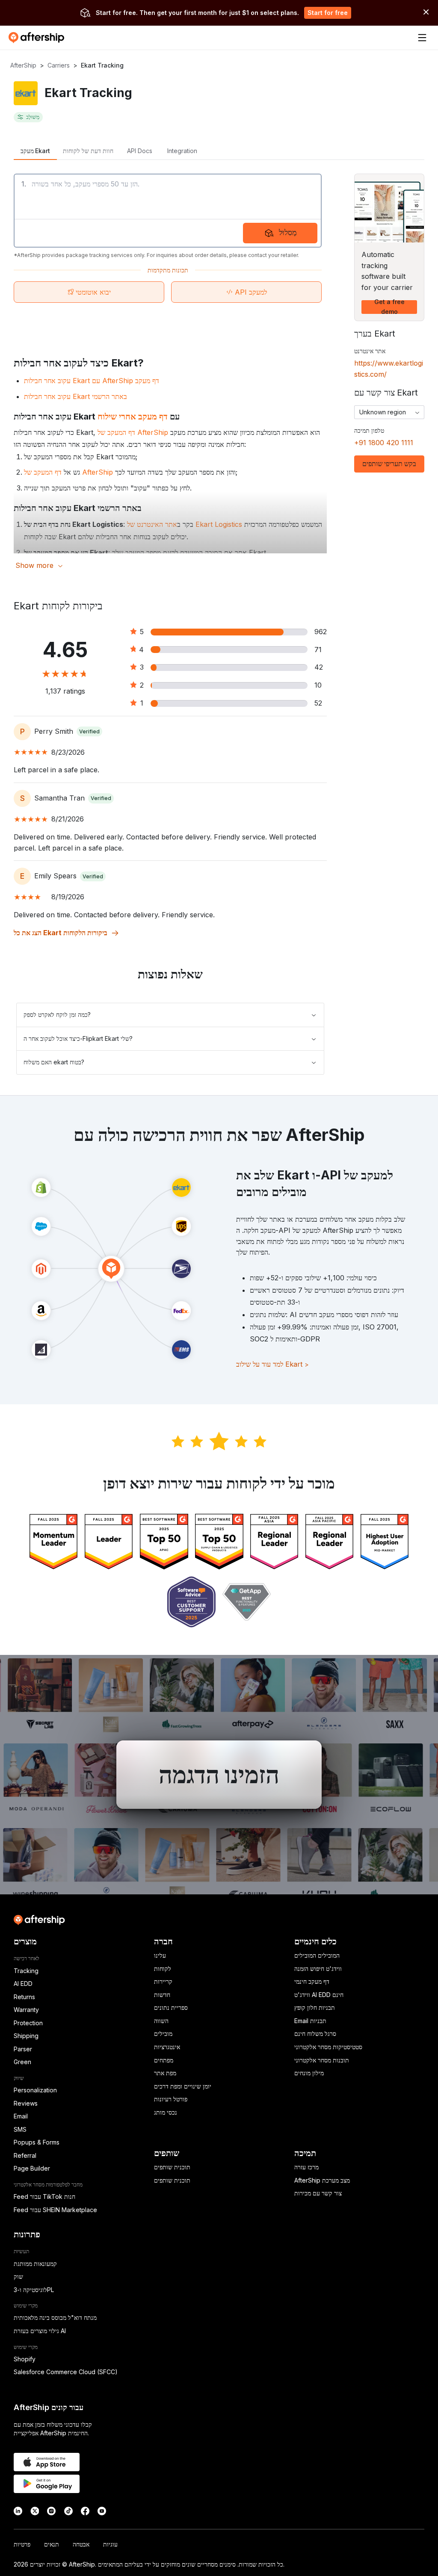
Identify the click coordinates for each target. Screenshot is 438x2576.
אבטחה (81, 2544)
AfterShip (23, 65)
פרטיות (22, 2544)
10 (318, 685)
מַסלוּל (288, 232)
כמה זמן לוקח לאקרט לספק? (57, 1015)
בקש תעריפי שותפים (389, 464)
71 (318, 650)
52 (318, 703)
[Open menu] (422, 38)
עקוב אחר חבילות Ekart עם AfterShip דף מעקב (92, 381)
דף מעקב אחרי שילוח (133, 417)
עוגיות (110, 2544)
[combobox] (389, 412)
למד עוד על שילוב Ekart (272, 1364)
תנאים (52, 2544)
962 (321, 632)
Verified (89, 731)
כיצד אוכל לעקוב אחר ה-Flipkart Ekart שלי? (78, 1038)
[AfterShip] (38, 38)
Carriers (59, 65)
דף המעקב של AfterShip (133, 432)
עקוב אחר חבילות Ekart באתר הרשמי (75, 396)
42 (319, 667)
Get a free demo (389, 307)
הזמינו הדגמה (219, 1775)
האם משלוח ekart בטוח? (54, 1062)
